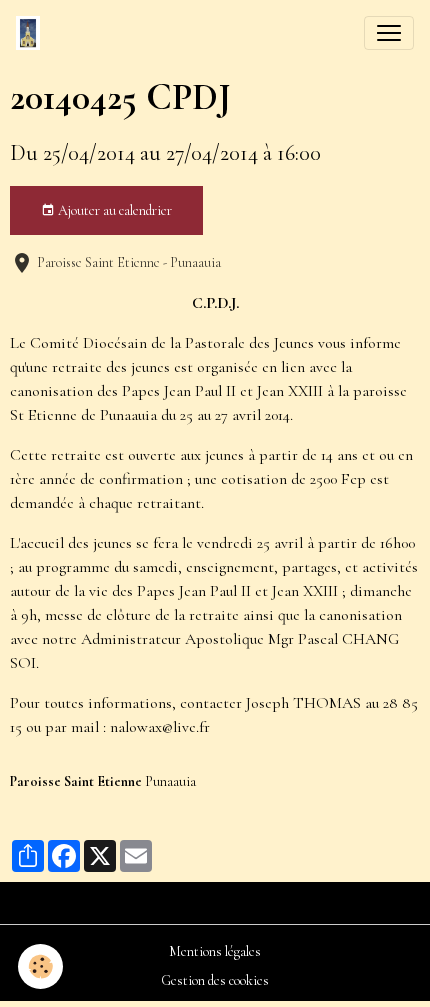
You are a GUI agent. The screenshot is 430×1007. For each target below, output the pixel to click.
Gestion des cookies (215, 980)
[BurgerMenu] (389, 33)
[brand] (32, 33)
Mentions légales (215, 951)
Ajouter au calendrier (113, 210)
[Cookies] (40, 966)
